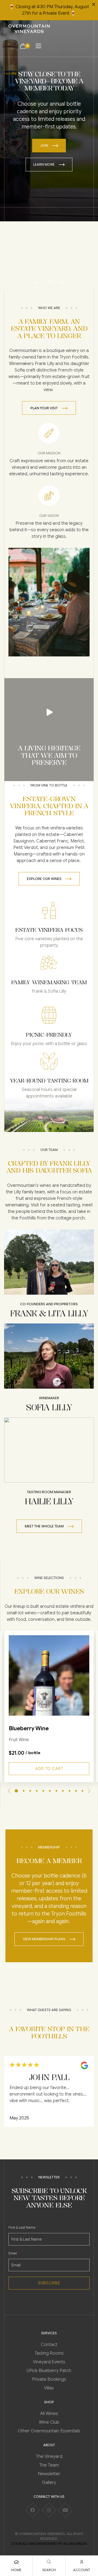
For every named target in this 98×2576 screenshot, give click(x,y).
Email (13, 2253)
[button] (38, 283)
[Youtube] (65, 2510)
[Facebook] (33, 2510)
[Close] (94, 4)
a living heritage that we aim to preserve (49, 755)
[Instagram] (49, 2510)
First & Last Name (22, 2227)
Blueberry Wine (29, 1729)
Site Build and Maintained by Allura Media (49, 2544)
